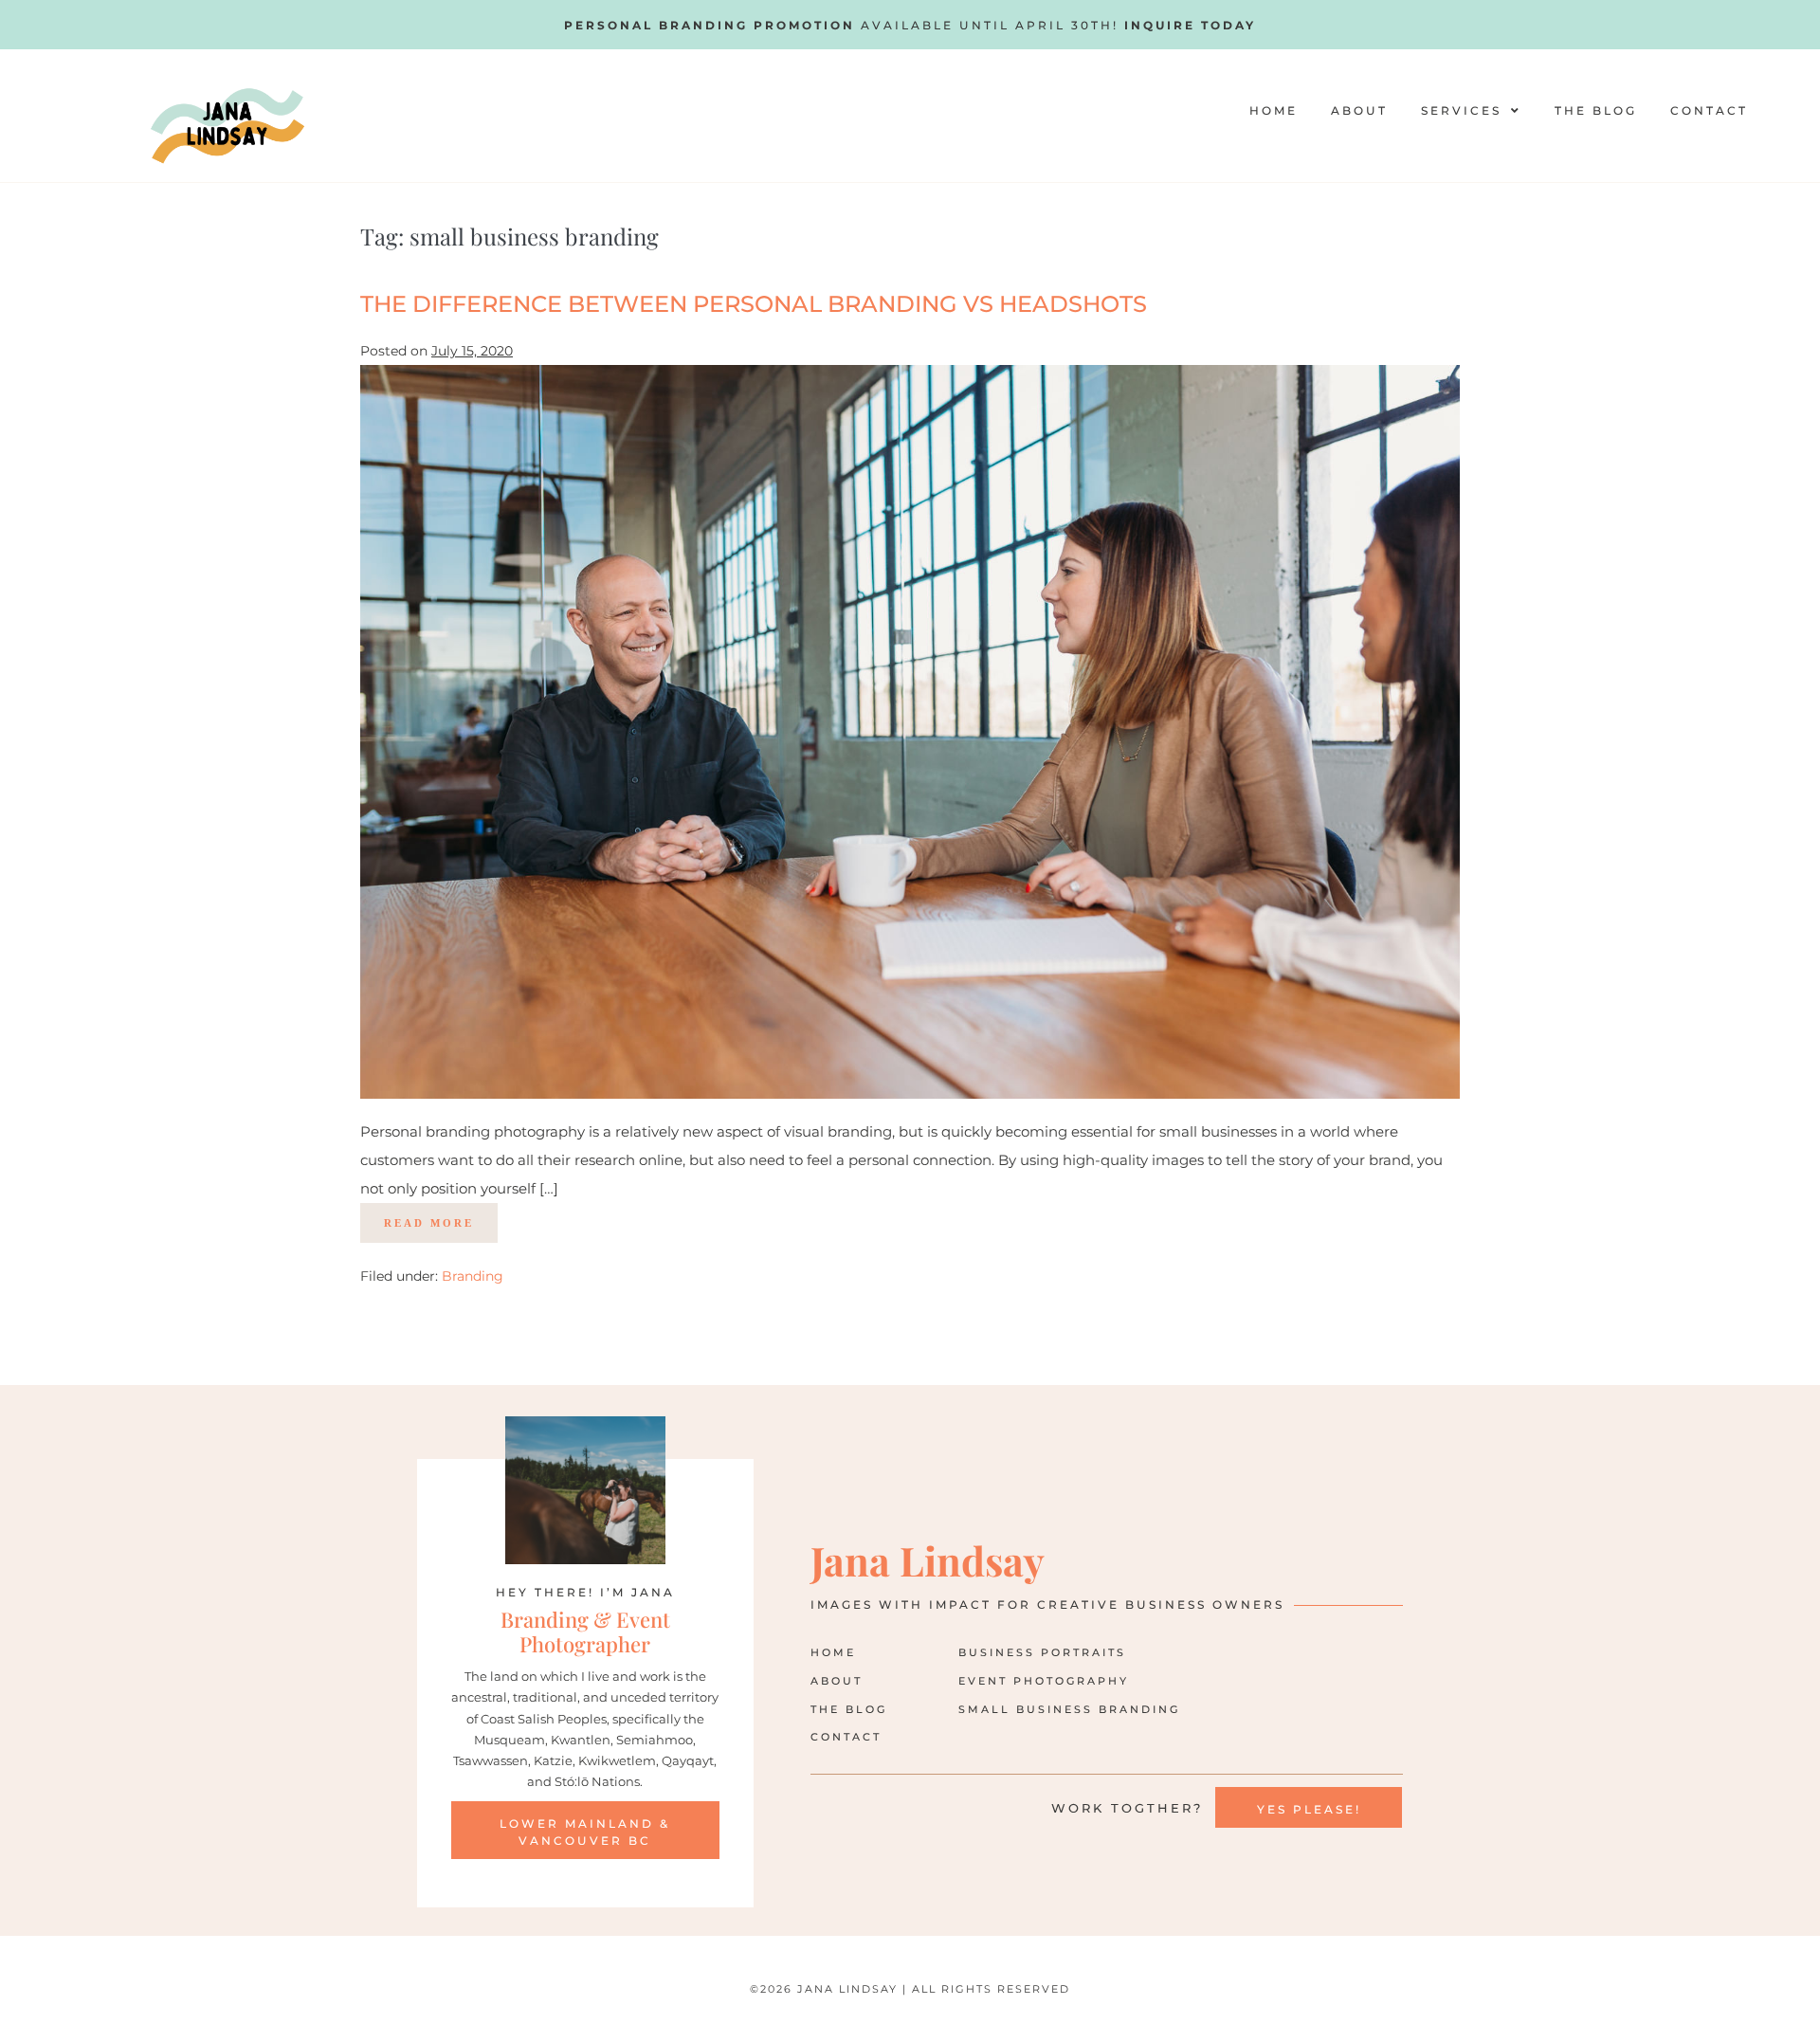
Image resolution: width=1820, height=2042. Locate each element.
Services (1461, 110)
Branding (473, 1276)
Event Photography (1044, 1681)
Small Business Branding (1069, 1709)
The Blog (1596, 110)
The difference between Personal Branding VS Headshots (754, 304)
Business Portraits (1042, 1652)
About (1359, 110)
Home (1274, 110)
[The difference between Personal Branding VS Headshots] (910, 732)
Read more (441, 1216)
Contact (1709, 110)
